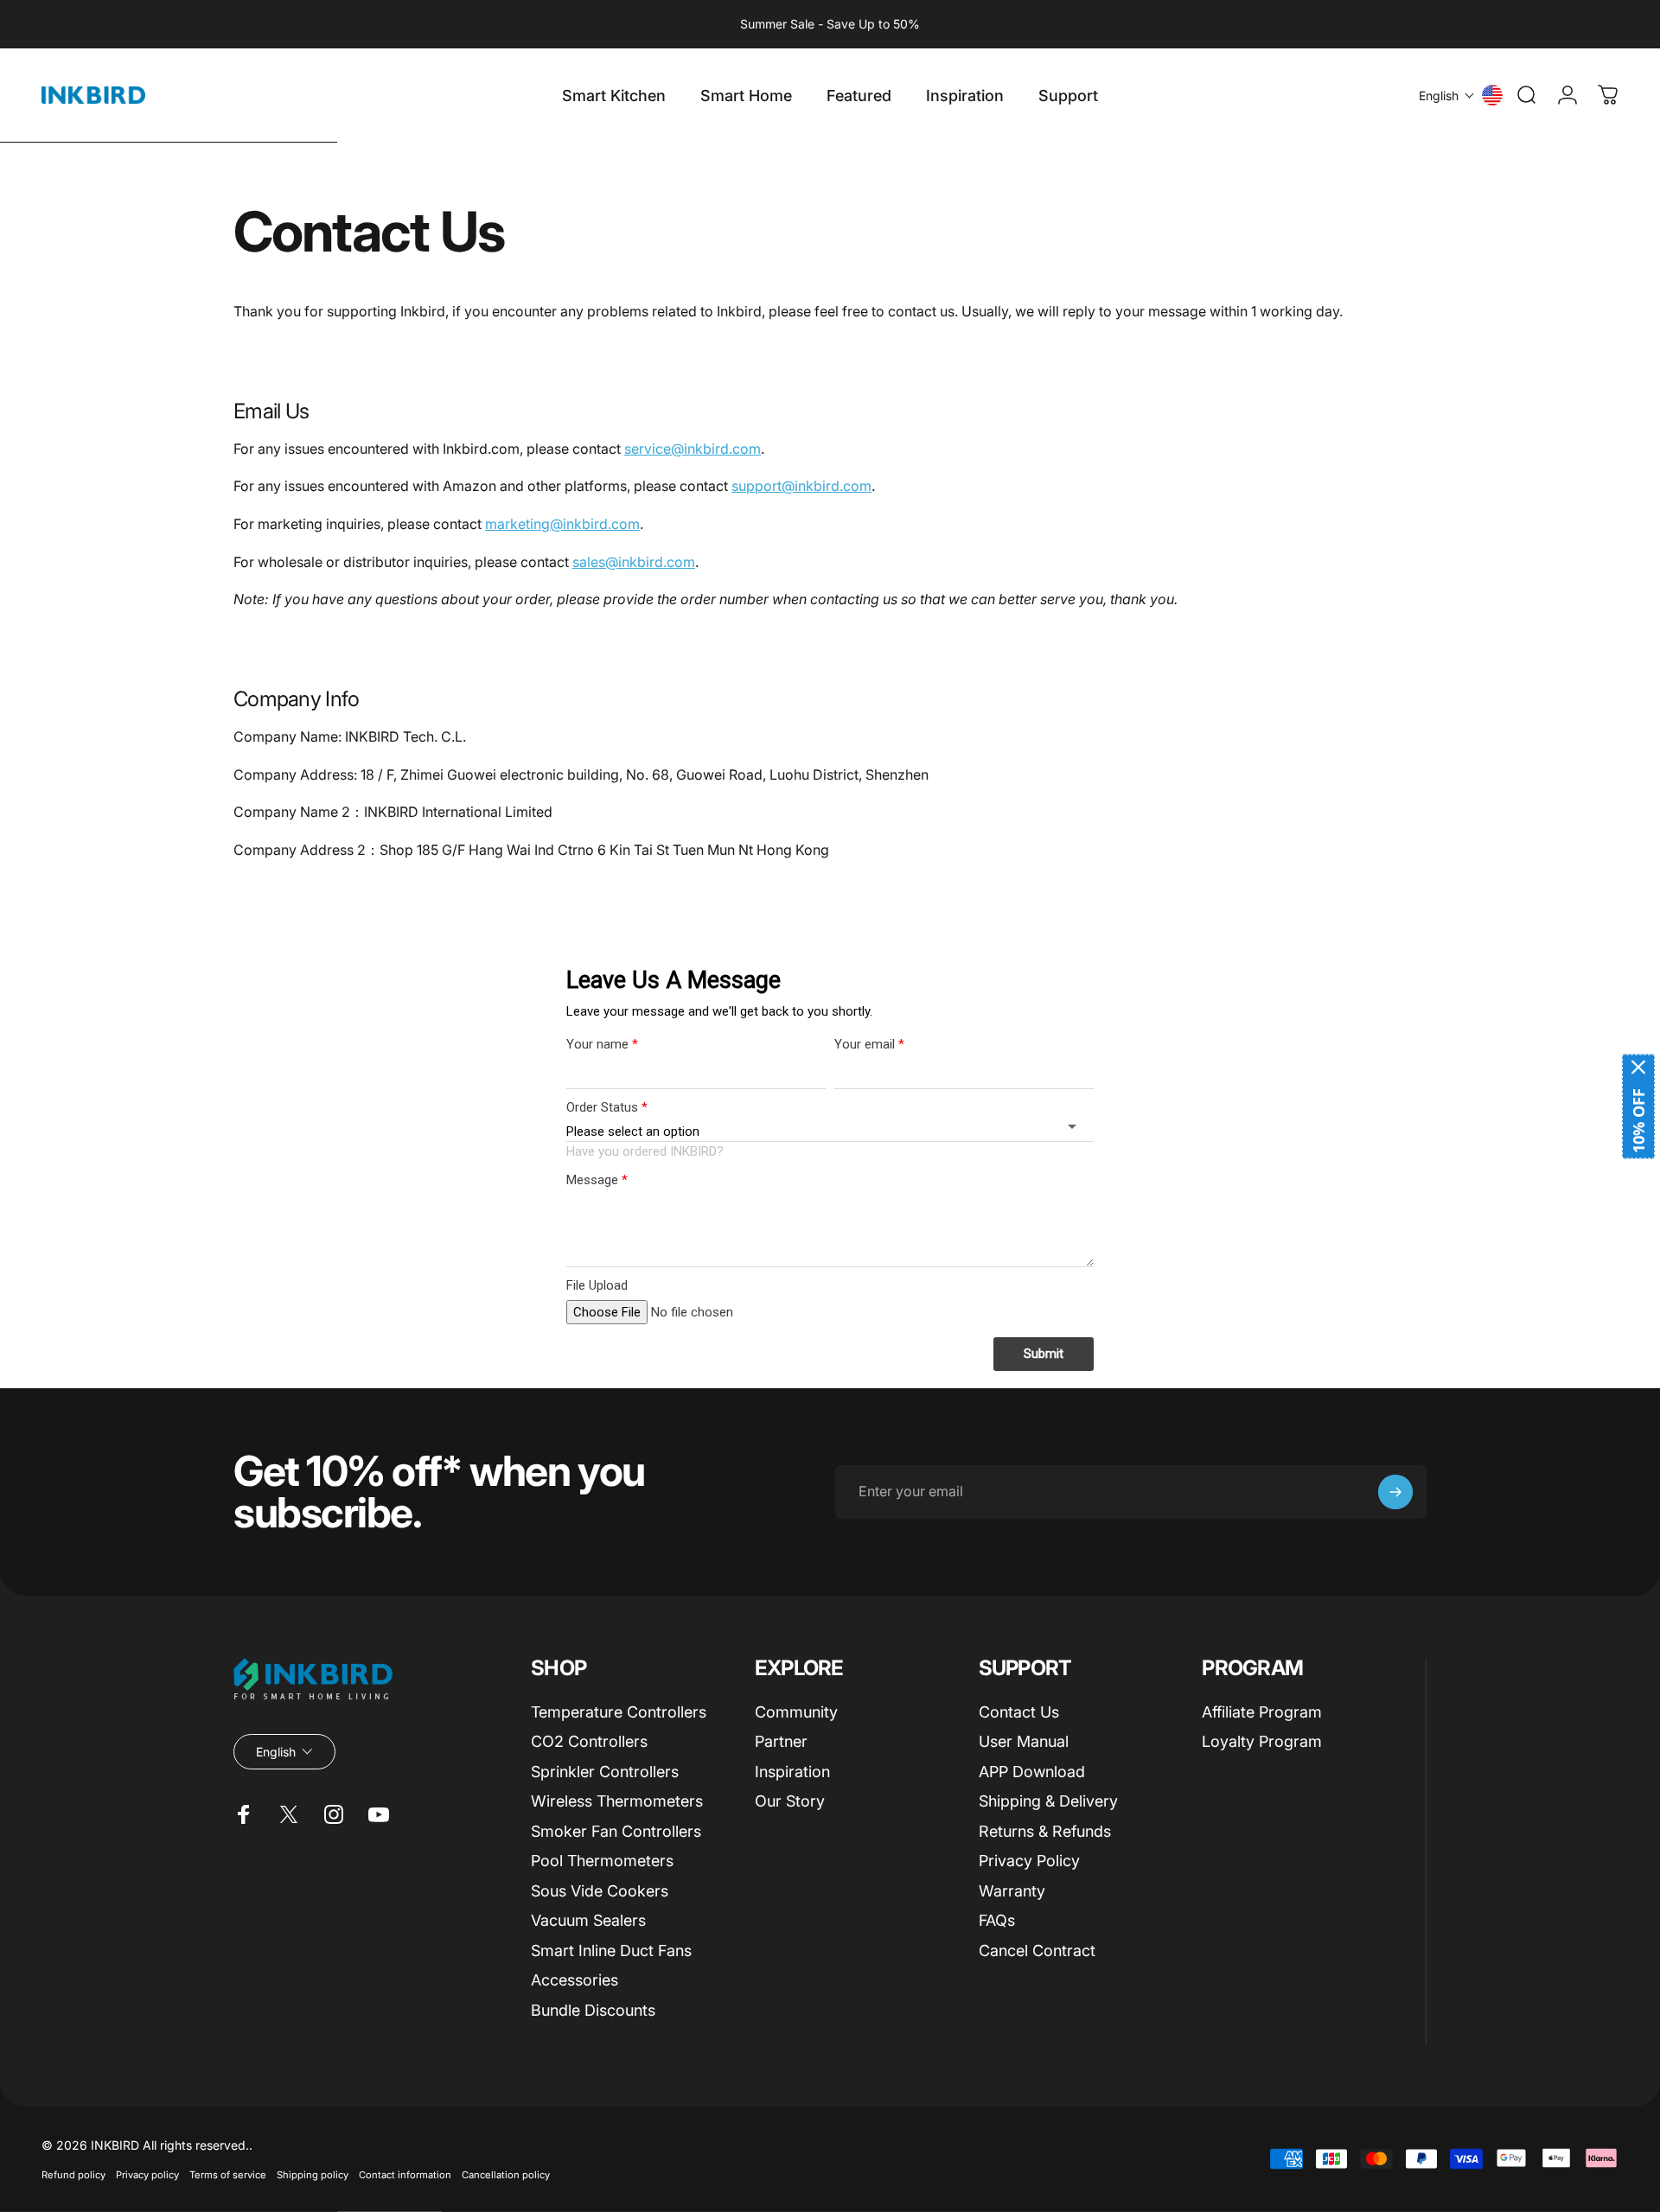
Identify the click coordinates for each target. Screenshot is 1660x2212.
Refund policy (73, 2175)
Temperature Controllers (619, 1712)
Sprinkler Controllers (605, 1772)
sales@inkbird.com (634, 562)
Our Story (790, 1801)
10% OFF (1638, 1120)
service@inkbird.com (693, 449)
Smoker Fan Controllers (616, 1831)
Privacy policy (147, 2175)
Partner (781, 1741)
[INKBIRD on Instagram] (334, 1814)
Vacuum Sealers (588, 1920)
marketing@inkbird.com (562, 524)
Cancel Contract (1037, 1951)
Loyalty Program (1262, 1741)
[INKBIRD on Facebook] (244, 1814)
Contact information (405, 2175)
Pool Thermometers (602, 1861)
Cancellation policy (506, 2175)
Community (796, 1712)
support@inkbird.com (801, 486)
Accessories (575, 1980)
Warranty (1012, 1891)
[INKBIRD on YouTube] (379, 1814)
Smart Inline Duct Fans (611, 1951)
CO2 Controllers (589, 1741)
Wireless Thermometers (617, 1801)
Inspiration (792, 1772)
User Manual (1024, 1741)
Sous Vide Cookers (600, 1891)
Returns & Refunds (1045, 1831)
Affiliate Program (1262, 1712)
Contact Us (1019, 1712)
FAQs (997, 1920)
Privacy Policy (1029, 1861)
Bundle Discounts (593, 2010)
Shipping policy (313, 2175)
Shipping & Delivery (1048, 1801)
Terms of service (228, 2175)
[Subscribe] (1395, 1492)
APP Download (1032, 1772)
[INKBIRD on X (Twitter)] (289, 1814)
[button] (1447, 96)
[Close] (1638, 1067)
